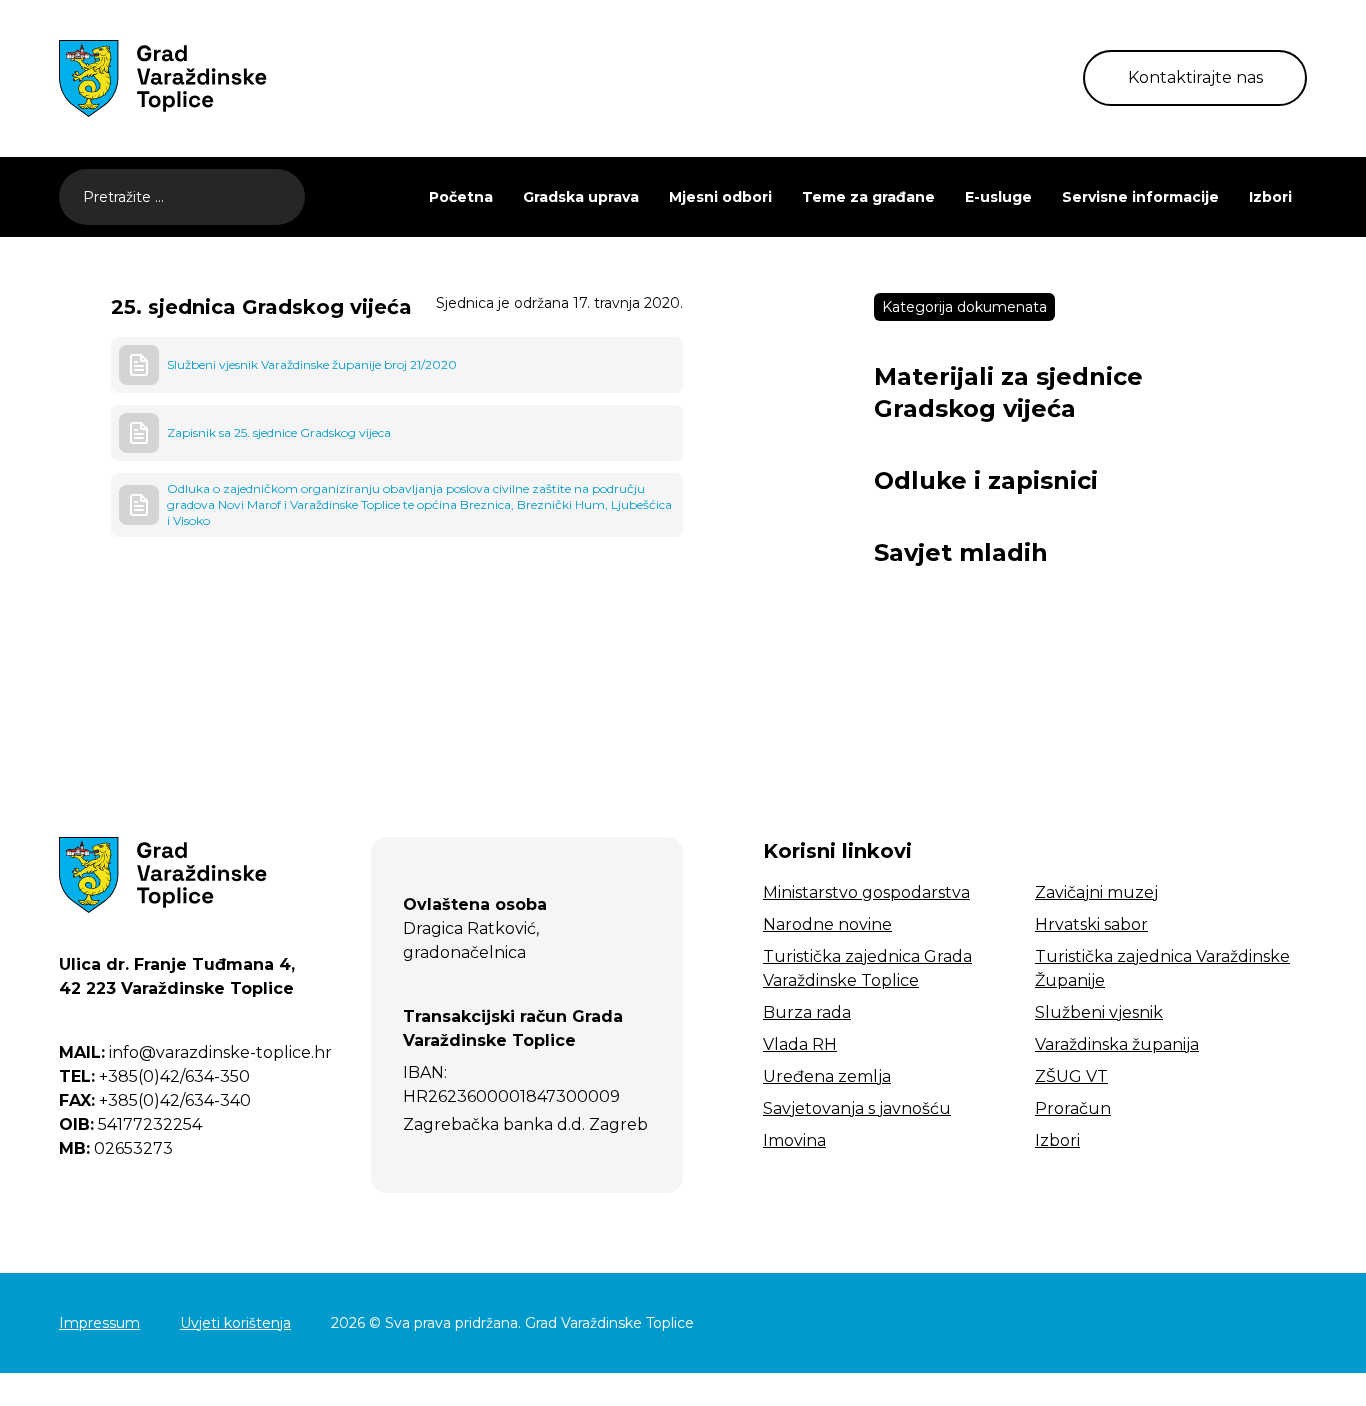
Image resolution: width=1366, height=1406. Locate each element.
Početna (461, 197)
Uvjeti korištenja (235, 1323)
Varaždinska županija (1117, 1044)
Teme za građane (868, 197)
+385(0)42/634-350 (154, 1076)
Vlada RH (800, 1044)
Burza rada (807, 1012)
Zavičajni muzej (1096, 892)
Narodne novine (827, 924)
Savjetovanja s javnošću (857, 1108)
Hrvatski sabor (1091, 924)
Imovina (794, 1140)
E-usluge (998, 197)
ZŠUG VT (1071, 1076)
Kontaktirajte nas (1195, 77)
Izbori (1270, 197)
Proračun (1073, 1108)
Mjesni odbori (720, 197)
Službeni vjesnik (1099, 1012)
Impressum (99, 1323)
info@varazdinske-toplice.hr (195, 1052)
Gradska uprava (581, 197)
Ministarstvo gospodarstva (866, 892)
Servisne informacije (1140, 197)
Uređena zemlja (827, 1076)
